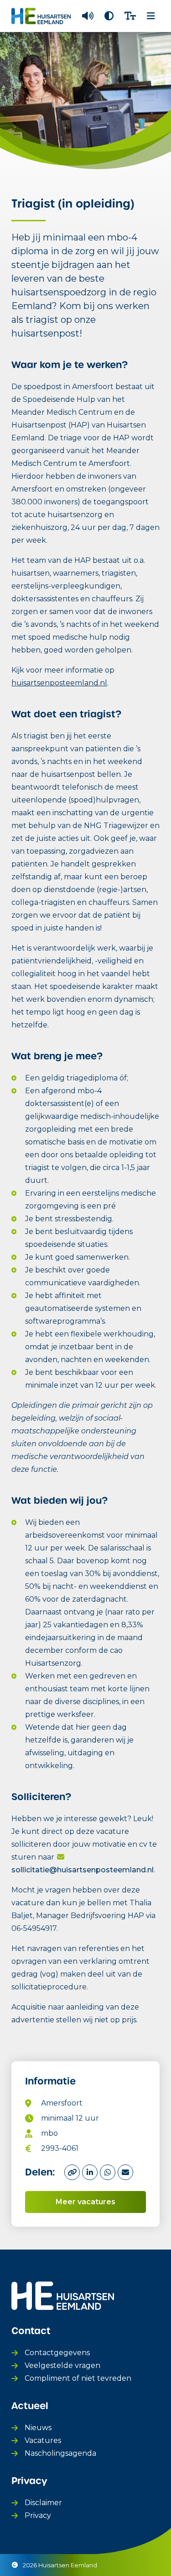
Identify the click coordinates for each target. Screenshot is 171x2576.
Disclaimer (43, 2503)
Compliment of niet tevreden (78, 2378)
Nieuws (38, 2428)
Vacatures (43, 2440)
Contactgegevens (57, 2353)
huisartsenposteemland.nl (59, 683)
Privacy (38, 2515)
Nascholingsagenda (60, 2453)
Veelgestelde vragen (62, 2365)
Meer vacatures (85, 2202)
